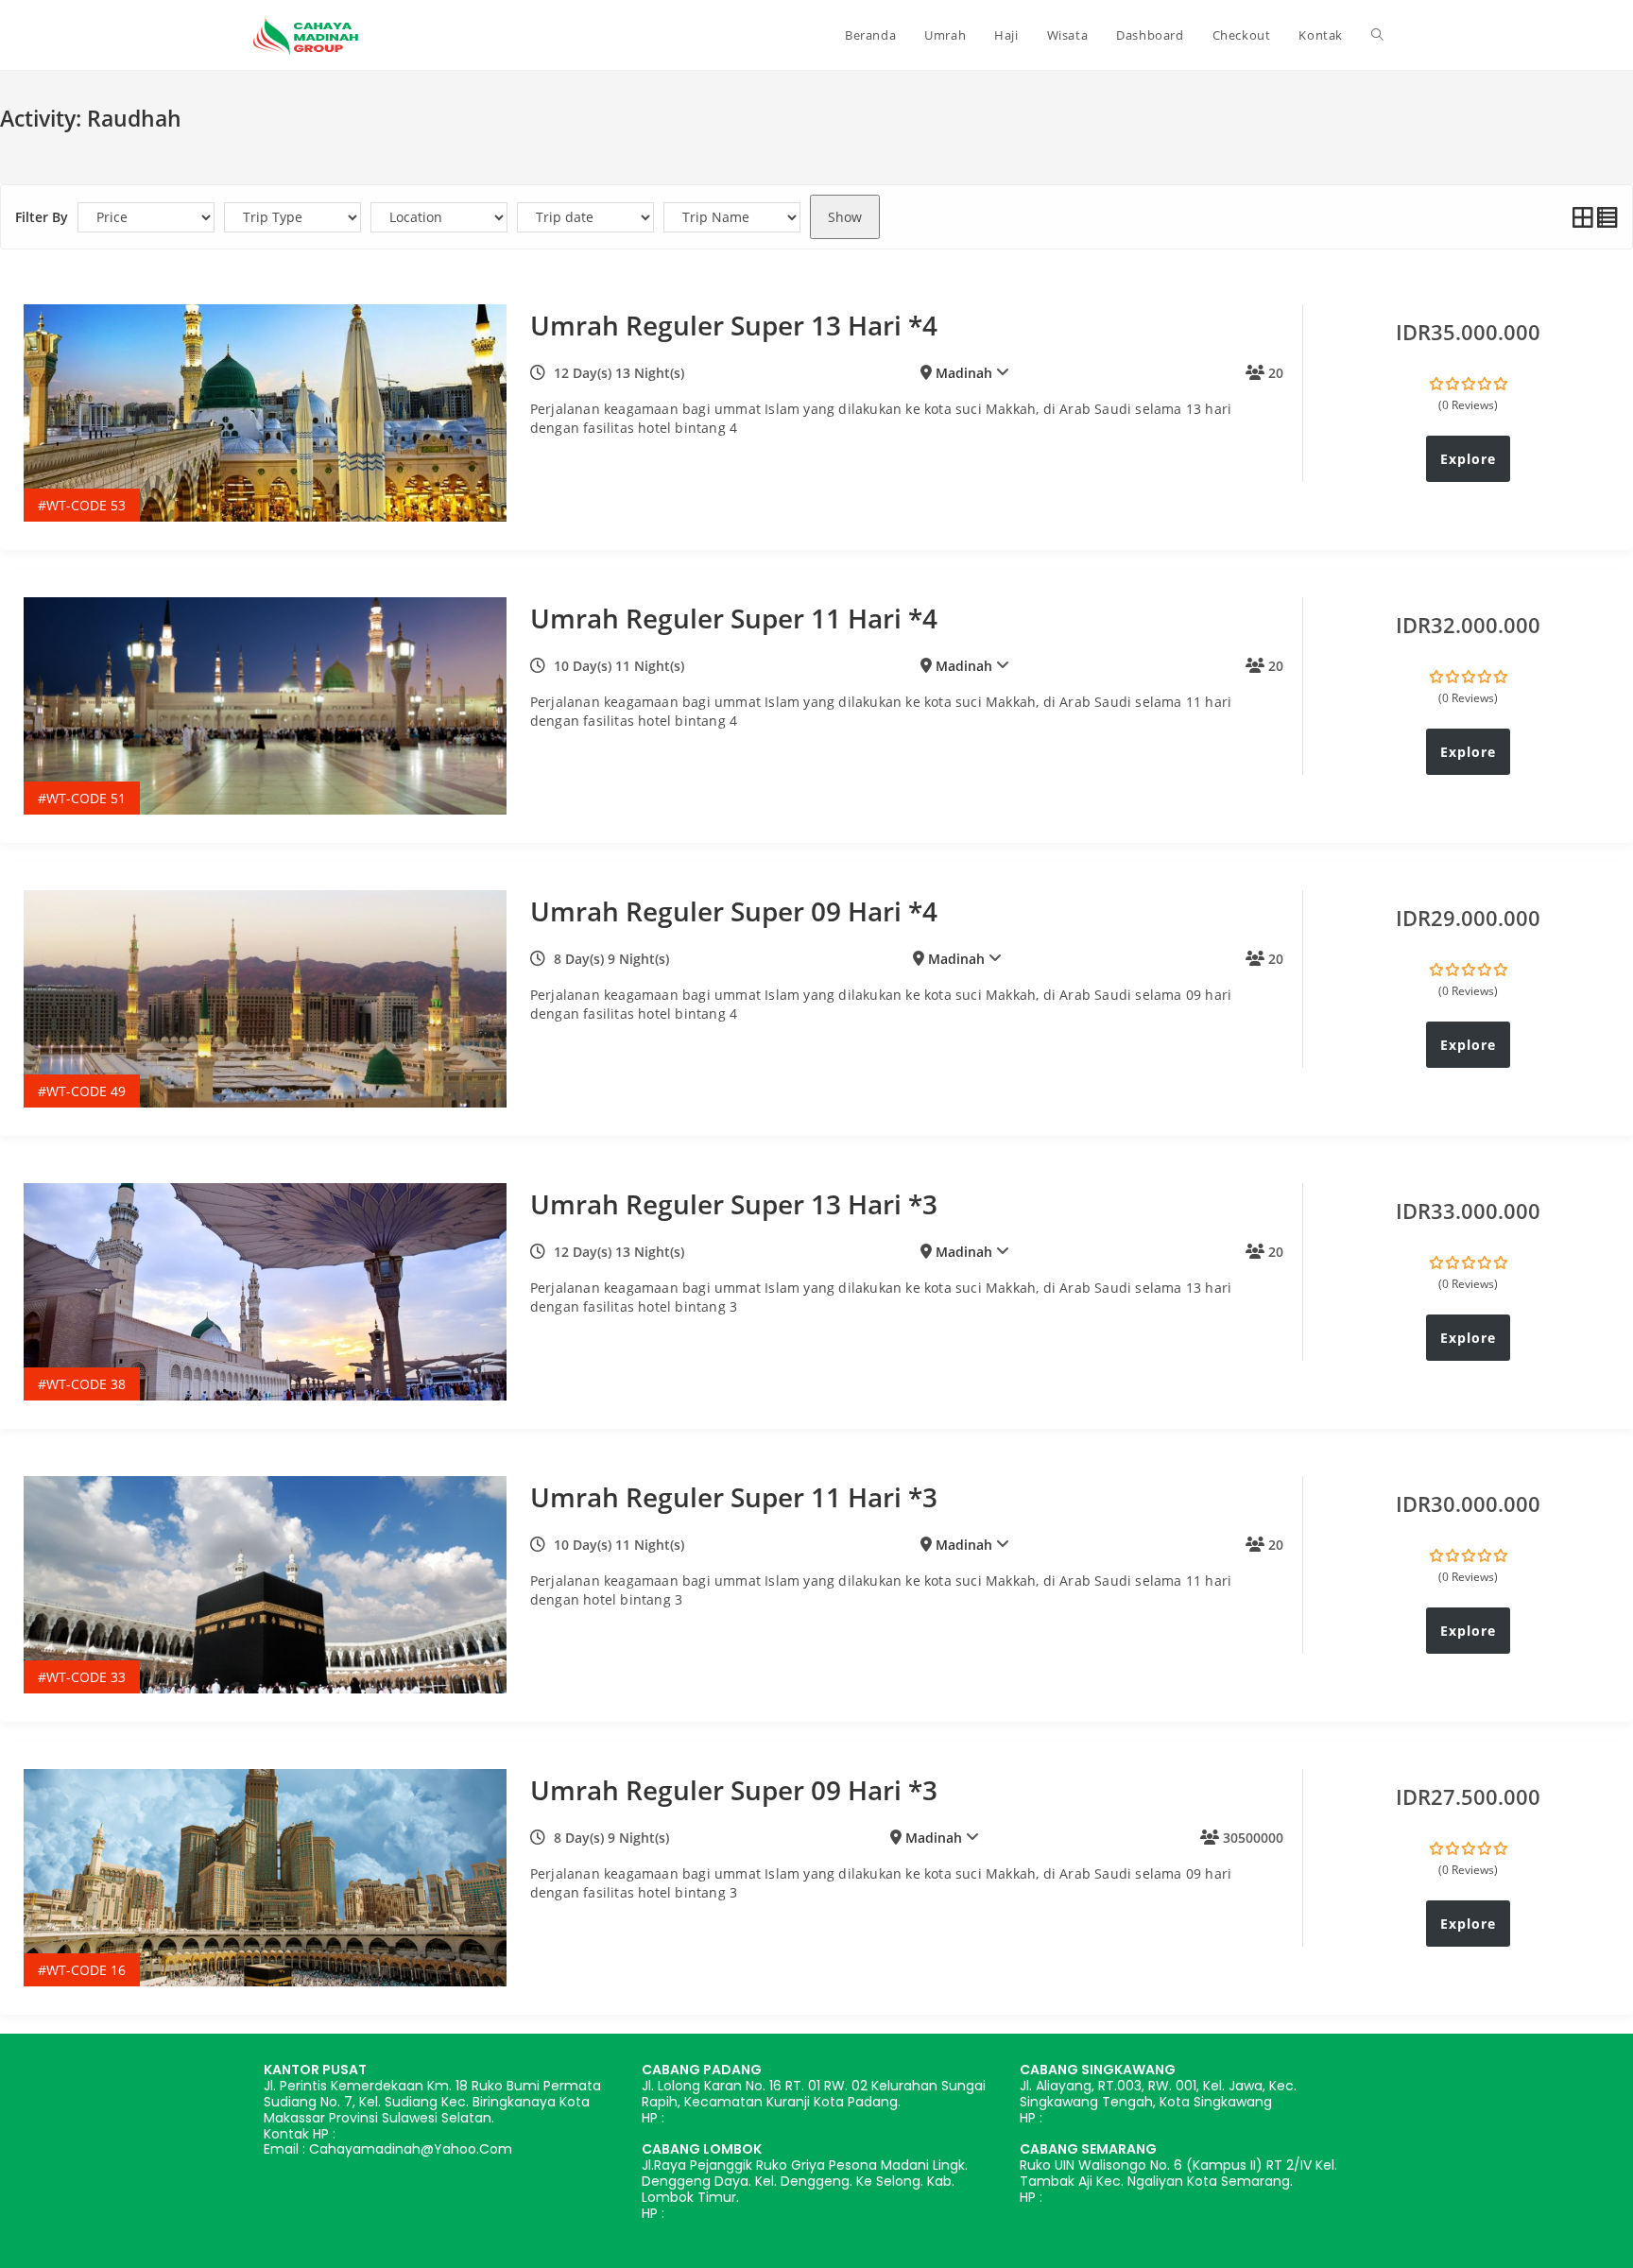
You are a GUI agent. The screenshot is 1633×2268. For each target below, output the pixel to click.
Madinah (964, 373)
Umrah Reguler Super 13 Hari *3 (734, 1204)
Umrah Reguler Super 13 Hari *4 (734, 325)
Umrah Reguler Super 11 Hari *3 (734, 1497)
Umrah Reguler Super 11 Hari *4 (734, 618)
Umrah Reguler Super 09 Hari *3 (734, 1790)
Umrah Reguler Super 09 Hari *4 (734, 911)
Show (845, 217)
